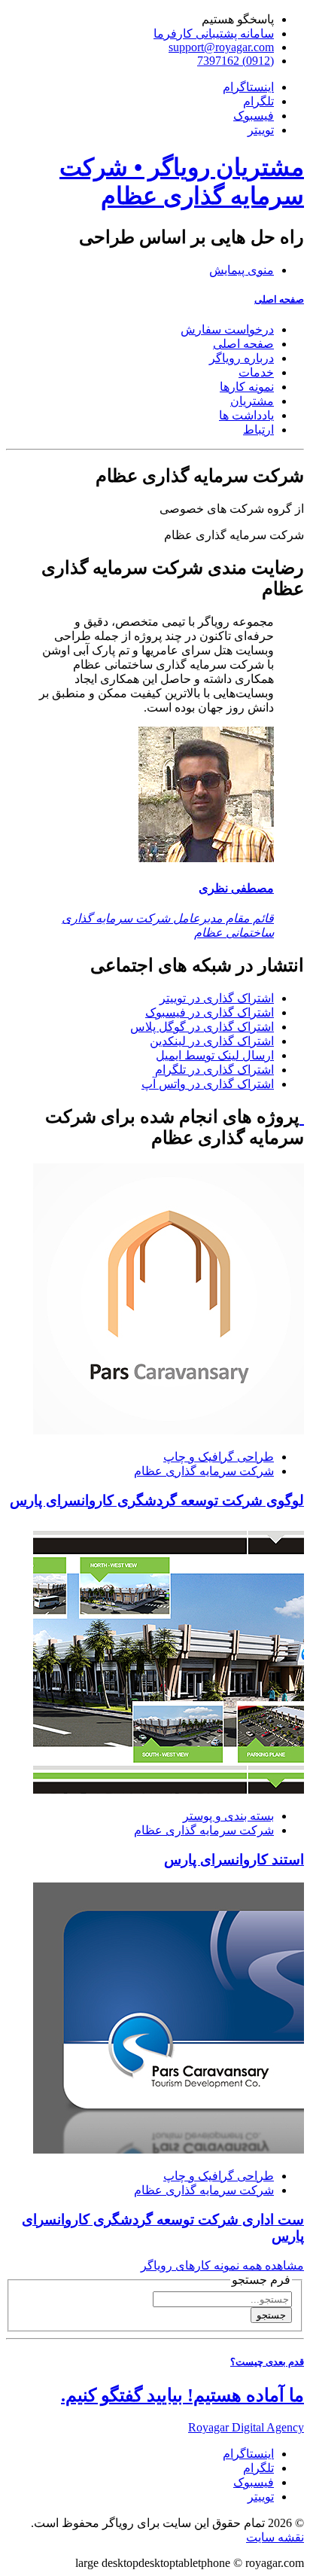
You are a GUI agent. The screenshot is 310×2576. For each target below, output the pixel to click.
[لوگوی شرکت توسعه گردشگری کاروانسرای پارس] (169, 1430)
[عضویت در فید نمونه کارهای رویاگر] (302, 1117)
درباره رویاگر (242, 358)
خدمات (256, 372)
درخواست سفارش (227, 329)
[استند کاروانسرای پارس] (169, 1789)
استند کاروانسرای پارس (234, 1860)
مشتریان (252, 401)
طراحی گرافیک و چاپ (219, 1457)
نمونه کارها (247, 387)
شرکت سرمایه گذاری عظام (204, 1471)
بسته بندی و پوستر (228, 1816)
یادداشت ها (246, 415)
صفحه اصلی (279, 299)
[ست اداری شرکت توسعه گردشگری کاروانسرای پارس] (169, 2149)
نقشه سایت (275, 2537)
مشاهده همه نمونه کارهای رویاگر (222, 2265)
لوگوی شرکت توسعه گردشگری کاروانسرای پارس (157, 1500)
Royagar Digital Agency (246, 2427)
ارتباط (258, 430)
